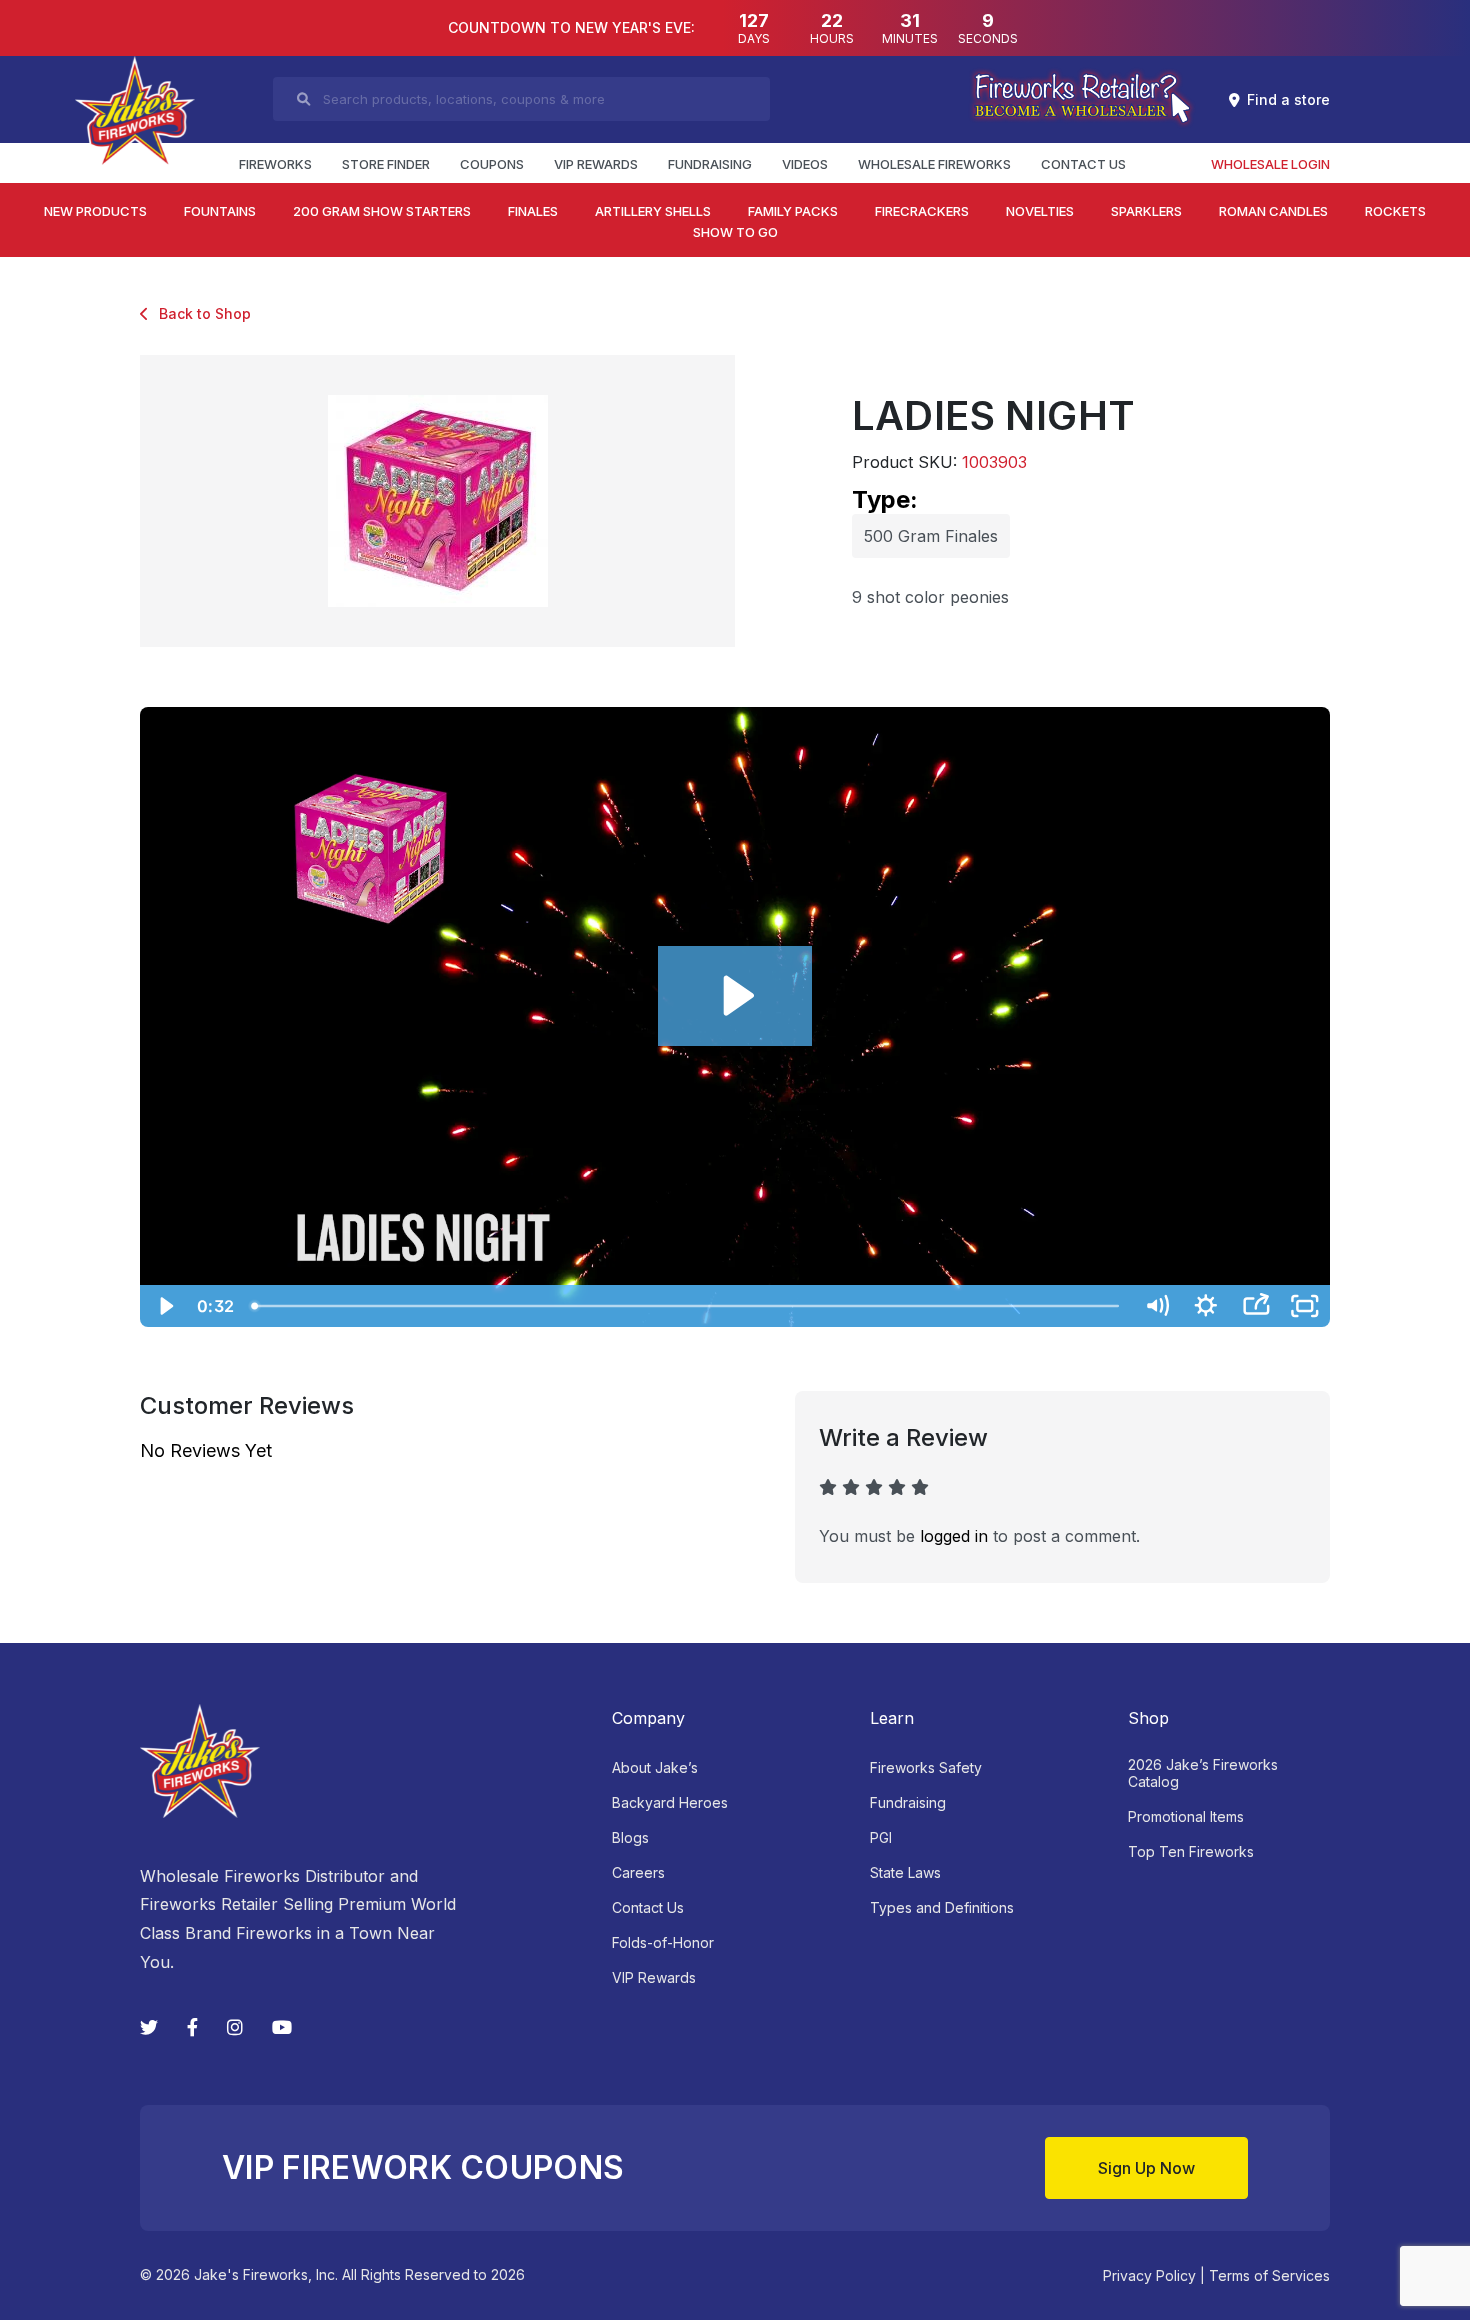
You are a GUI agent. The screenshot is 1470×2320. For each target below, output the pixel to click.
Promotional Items (1186, 1816)
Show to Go (735, 232)
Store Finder (386, 164)
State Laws (905, 1872)
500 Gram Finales (931, 536)
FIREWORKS (275, 164)
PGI (881, 1837)
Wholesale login (1270, 164)
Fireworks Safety (926, 1767)
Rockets (1395, 211)
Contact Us (1083, 164)
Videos (805, 164)
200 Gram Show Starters (382, 211)
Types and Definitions (942, 1907)
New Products (95, 211)
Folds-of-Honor (663, 1942)
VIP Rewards (596, 164)
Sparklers (1146, 211)
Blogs (630, 1837)
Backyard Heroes (670, 1802)
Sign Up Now (1146, 2168)
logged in (954, 1536)
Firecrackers (922, 211)
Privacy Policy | (1154, 2275)
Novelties (1040, 211)
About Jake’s (655, 1767)
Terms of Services (1269, 2275)
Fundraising (710, 164)
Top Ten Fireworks (1191, 1851)
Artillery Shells (653, 211)
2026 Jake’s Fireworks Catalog (1203, 1773)
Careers (638, 1872)
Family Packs (793, 211)
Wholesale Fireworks (934, 164)
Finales (533, 211)
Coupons (492, 164)
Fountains (220, 211)
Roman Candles (1273, 211)
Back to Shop (205, 313)
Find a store (1288, 99)
